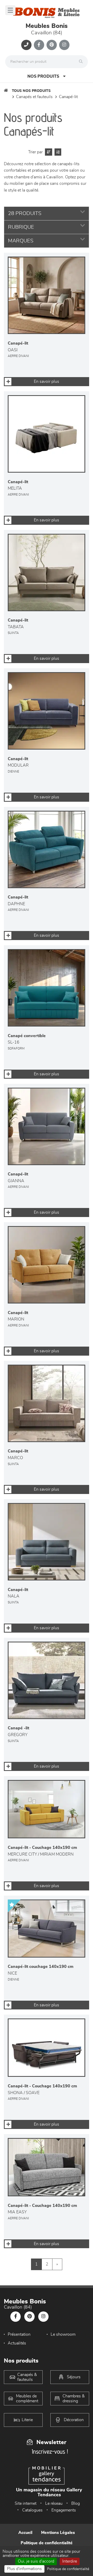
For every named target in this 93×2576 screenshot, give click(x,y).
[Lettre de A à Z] (57, 152)
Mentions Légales (58, 2533)
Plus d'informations (24, 2569)
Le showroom (63, 2334)
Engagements (64, 2510)
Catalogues (32, 2510)
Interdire (70, 2561)
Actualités (17, 2343)
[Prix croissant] (48, 152)
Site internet (26, 2503)
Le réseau (54, 2503)
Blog (76, 2503)
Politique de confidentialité (47, 2543)
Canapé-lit (68, 97)
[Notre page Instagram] (64, 45)
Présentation (19, 2334)
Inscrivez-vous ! (50, 2451)
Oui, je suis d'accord (36, 2561)
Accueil (25, 2533)
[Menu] (10, 10)
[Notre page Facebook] (39, 45)
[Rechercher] (82, 62)
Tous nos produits (31, 91)
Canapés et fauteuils (34, 97)
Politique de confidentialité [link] (68, 2569)
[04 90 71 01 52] (26, 45)
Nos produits (43, 76)
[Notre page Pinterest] (52, 45)
